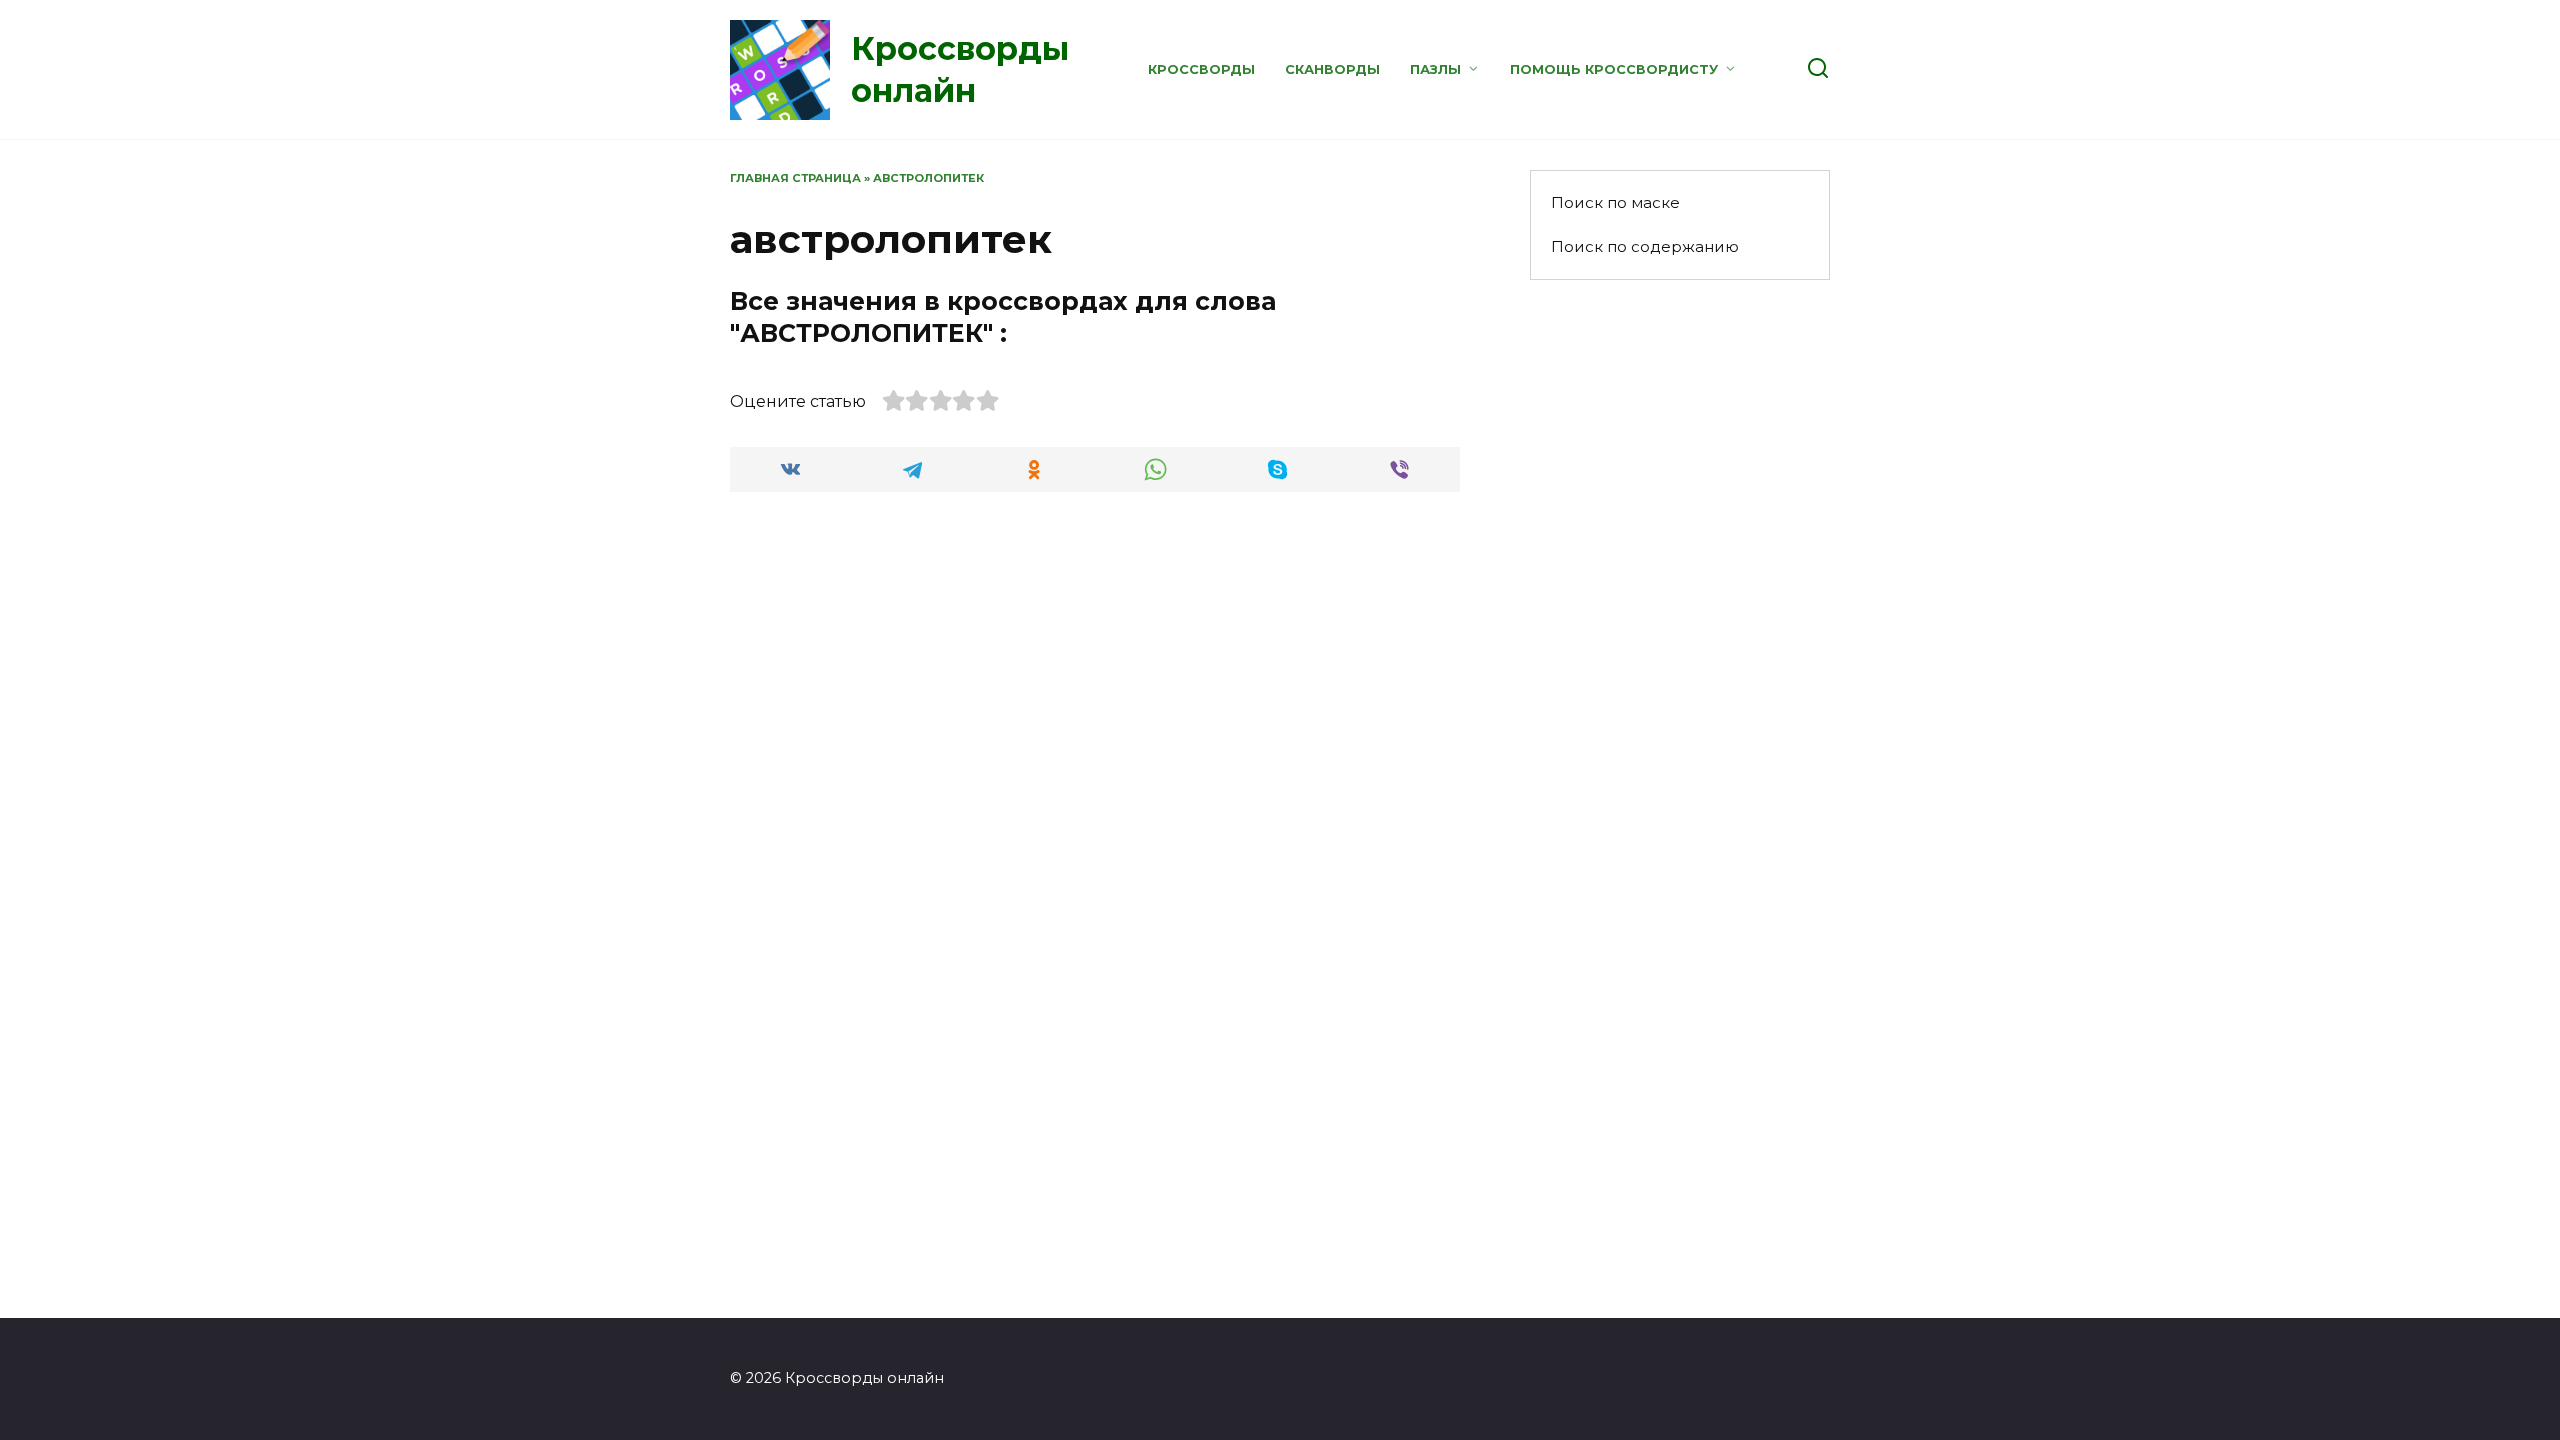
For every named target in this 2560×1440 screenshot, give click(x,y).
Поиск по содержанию (1645, 246)
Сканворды (1332, 69)
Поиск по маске (1615, 202)
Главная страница (795, 178)
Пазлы (1435, 69)
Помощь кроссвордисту (1614, 69)
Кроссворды (1201, 69)
